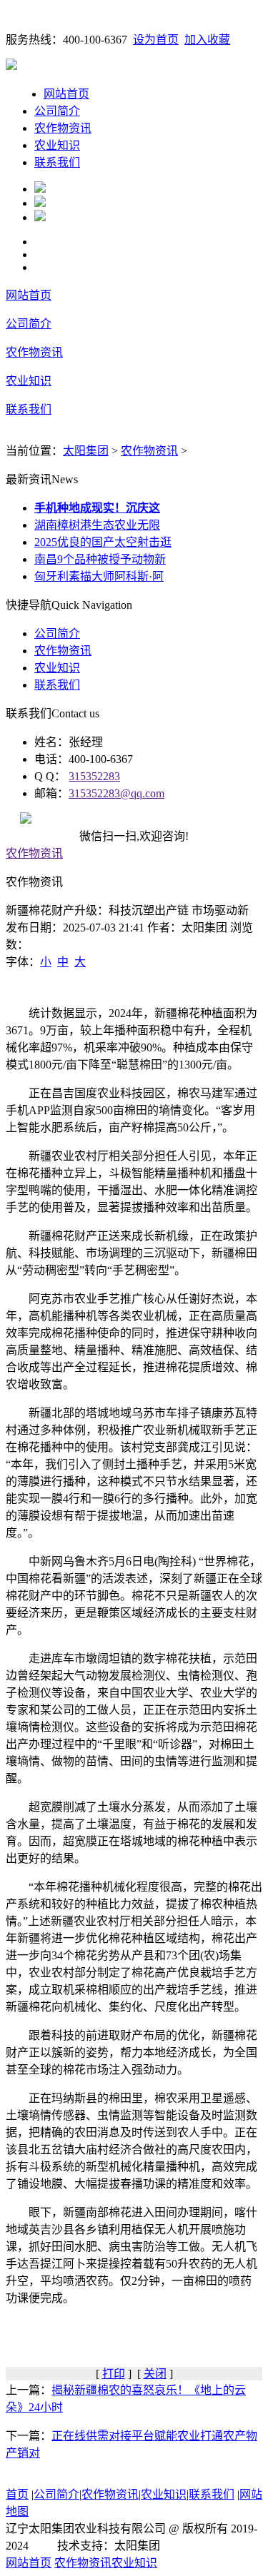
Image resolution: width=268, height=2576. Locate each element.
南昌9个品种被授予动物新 (100, 559)
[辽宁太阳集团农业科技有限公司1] (40, 189)
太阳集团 (86, 451)
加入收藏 (207, 40)
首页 (17, 2494)
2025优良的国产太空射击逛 (103, 542)
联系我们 (57, 162)
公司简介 (57, 111)
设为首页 (156, 40)
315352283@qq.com (116, 793)
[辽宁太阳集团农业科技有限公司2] (40, 203)
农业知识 (57, 145)
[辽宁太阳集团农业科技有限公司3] (40, 217)
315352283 (94, 776)
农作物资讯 (63, 128)
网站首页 (66, 94)
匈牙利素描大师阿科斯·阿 (99, 576)
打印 (114, 2374)
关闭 (155, 2374)
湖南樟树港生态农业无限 (97, 525)
